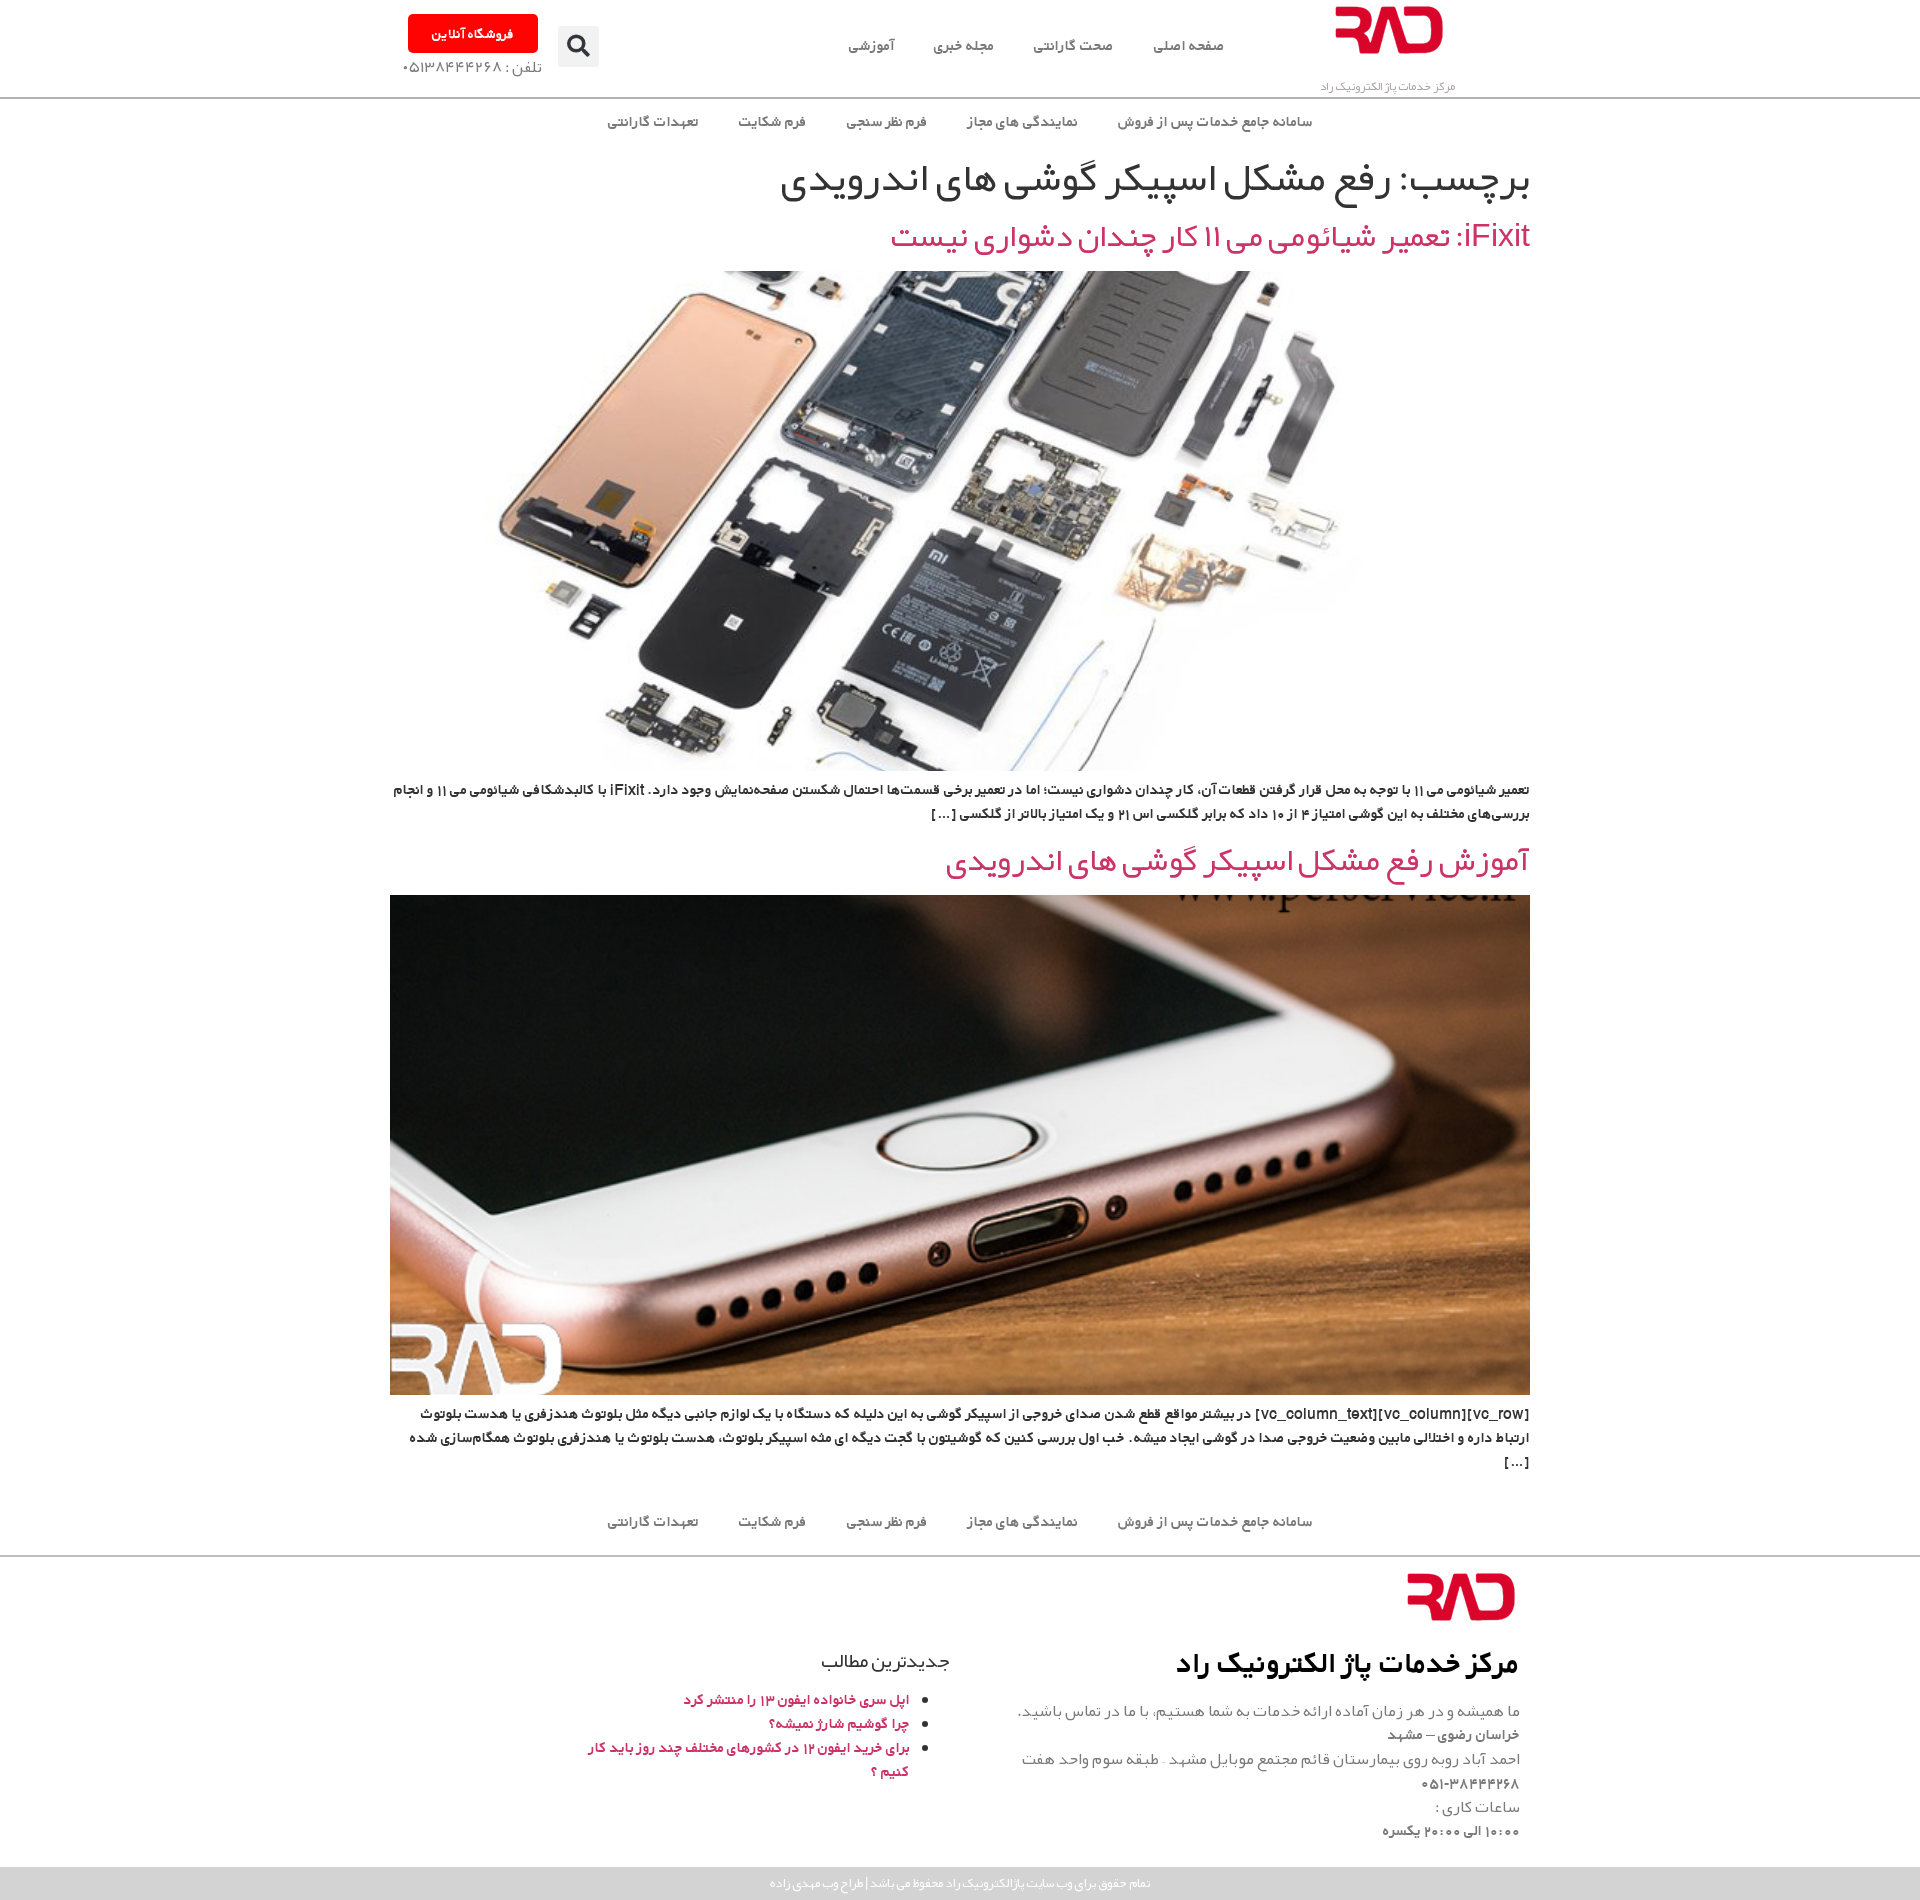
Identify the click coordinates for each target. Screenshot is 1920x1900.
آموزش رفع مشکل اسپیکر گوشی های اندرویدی (1237, 859)
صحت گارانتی (1074, 45)
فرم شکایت (773, 121)
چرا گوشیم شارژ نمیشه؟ (839, 1723)
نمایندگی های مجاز (1023, 121)
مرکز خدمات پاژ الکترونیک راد (1387, 86)
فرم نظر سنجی (887, 121)
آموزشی (871, 45)
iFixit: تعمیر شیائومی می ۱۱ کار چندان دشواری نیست (1210, 235)
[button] (578, 46)
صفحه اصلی (1189, 45)
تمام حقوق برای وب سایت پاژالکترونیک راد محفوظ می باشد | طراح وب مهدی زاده (960, 1883)
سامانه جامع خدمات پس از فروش (1215, 121)
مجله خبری (964, 45)
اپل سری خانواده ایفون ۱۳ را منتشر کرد (797, 1699)
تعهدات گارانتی (653, 121)
